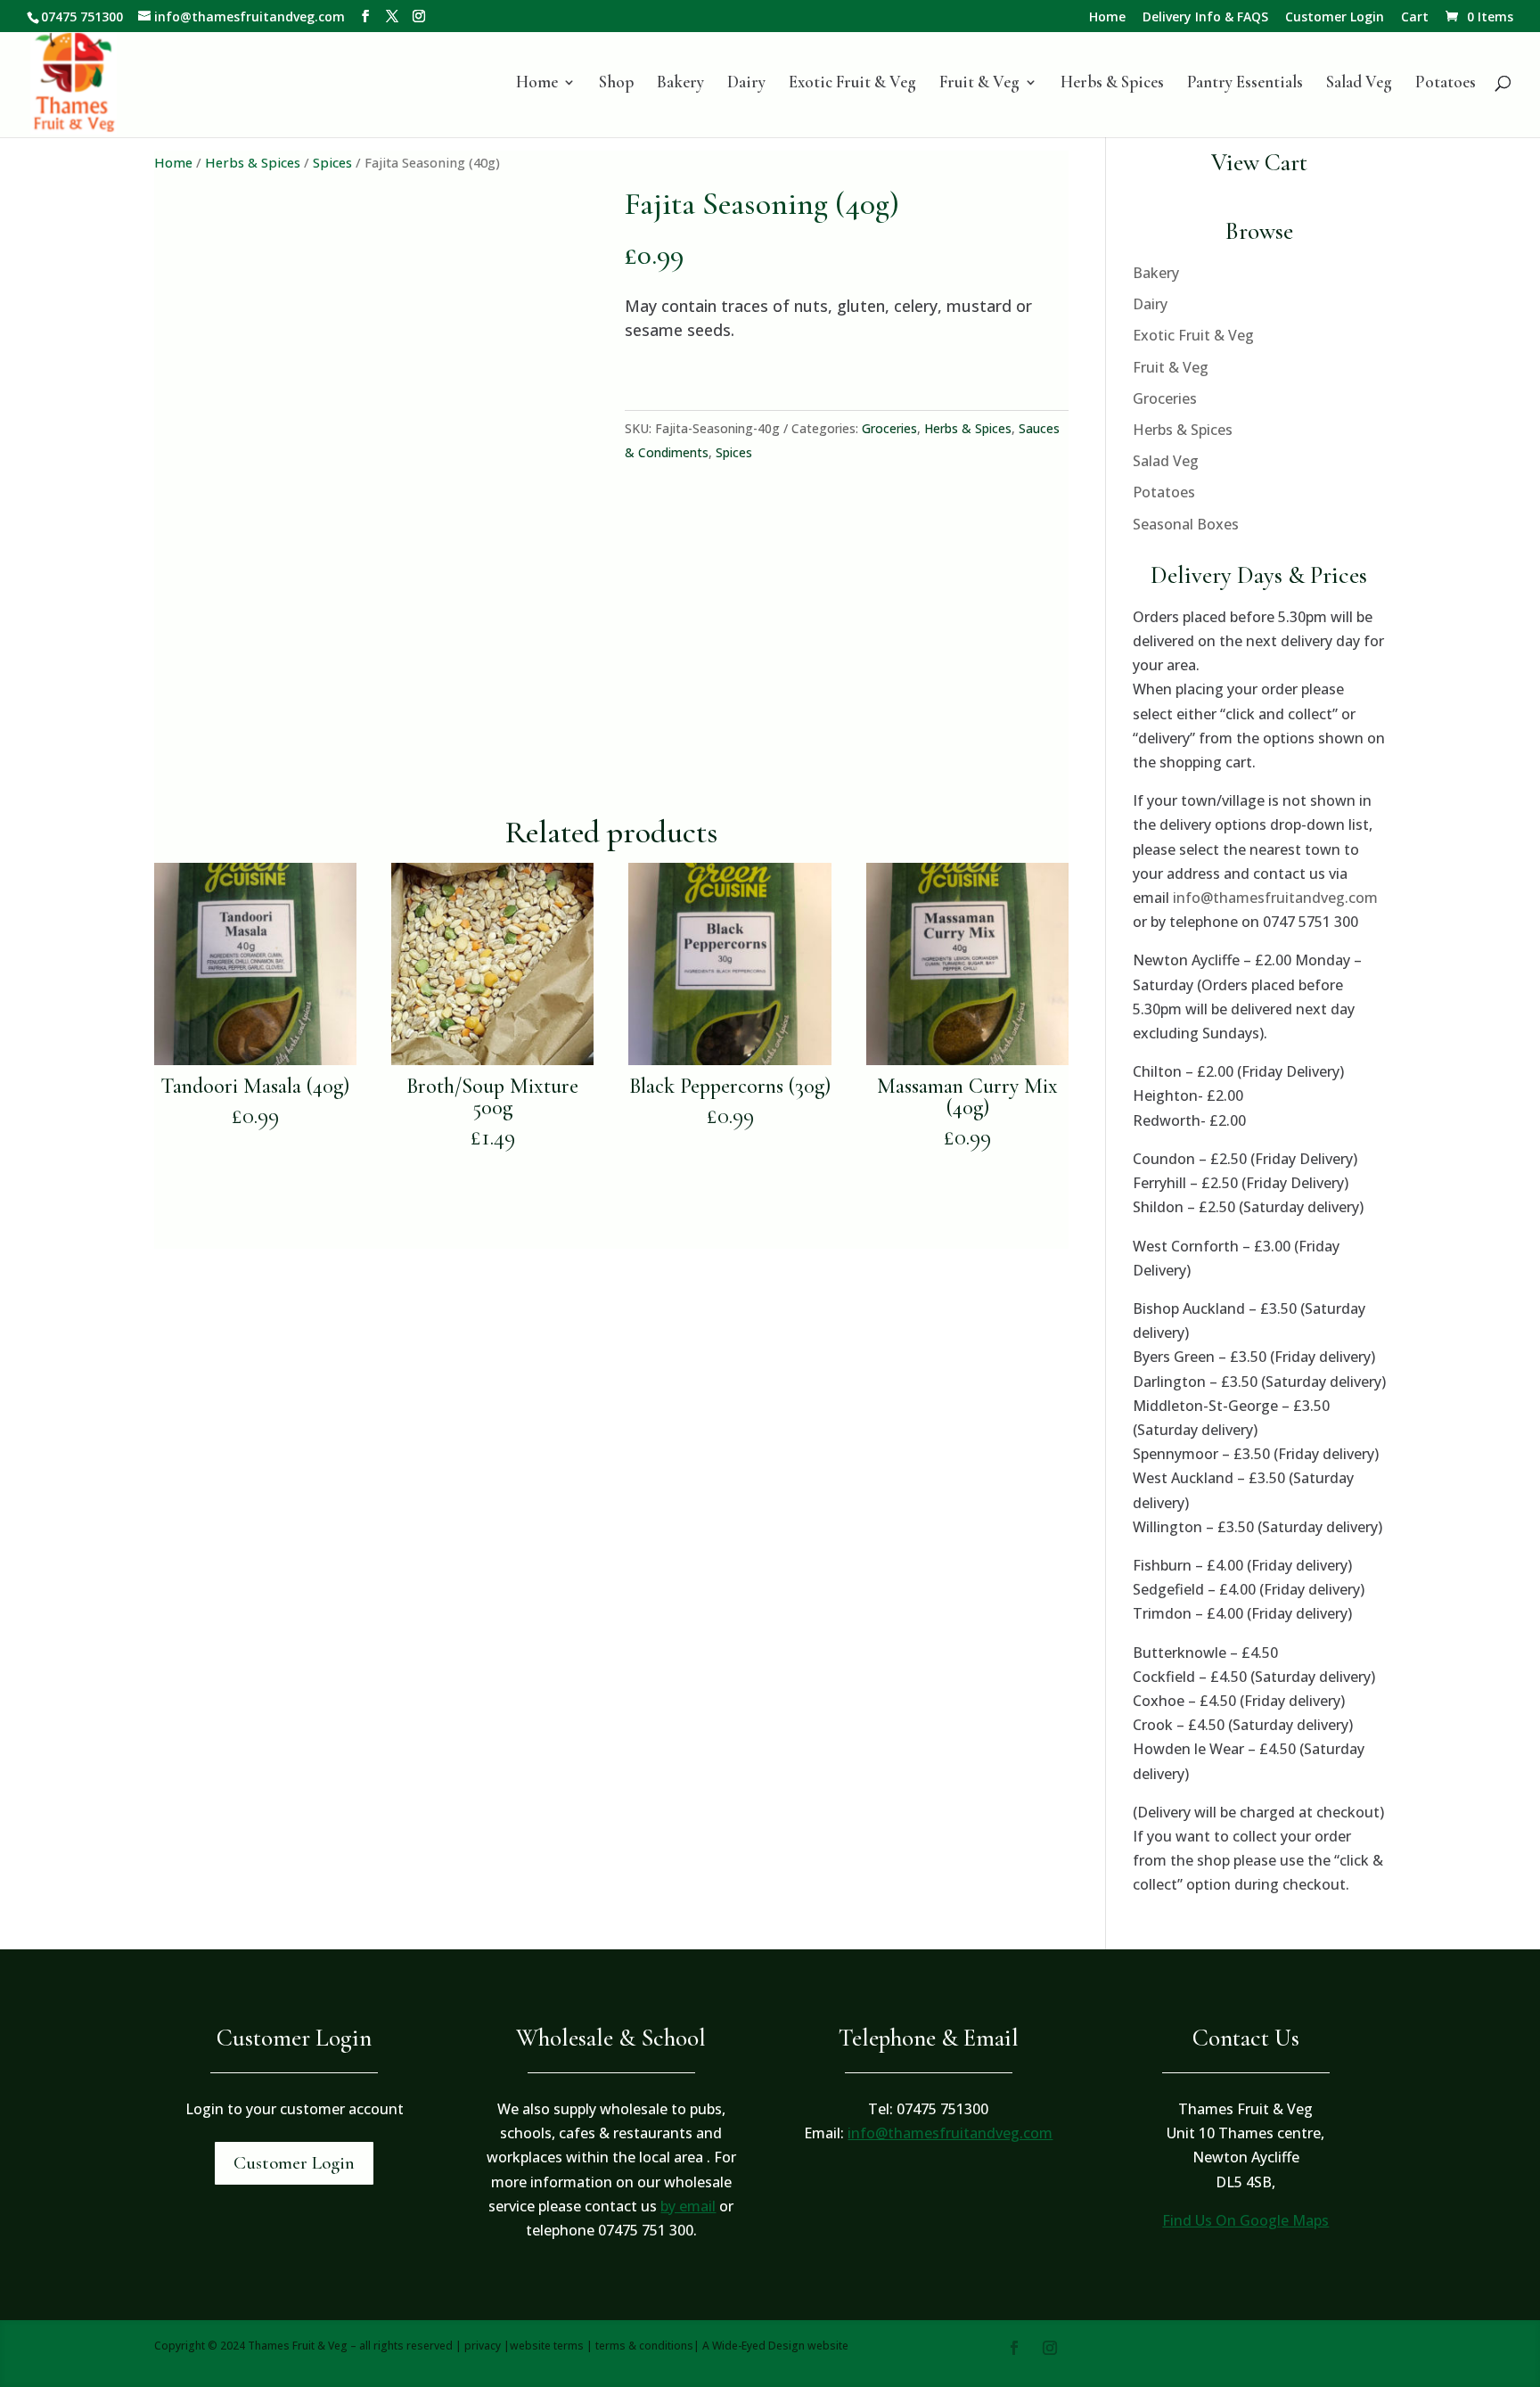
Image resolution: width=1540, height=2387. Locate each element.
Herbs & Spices (1112, 84)
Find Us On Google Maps (1245, 2220)
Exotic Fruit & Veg (852, 84)
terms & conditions (644, 2346)
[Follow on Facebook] (1014, 2348)
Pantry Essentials (1245, 84)
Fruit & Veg (979, 84)
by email (688, 2206)
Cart (1415, 18)
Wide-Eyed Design (758, 2346)
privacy (483, 2346)
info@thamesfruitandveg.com (1275, 898)
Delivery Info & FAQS (1205, 18)
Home (1107, 18)
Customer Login (1335, 18)
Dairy (746, 84)
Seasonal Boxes (1186, 524)
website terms (547, 2346)
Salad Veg (1359, 84)
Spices (332, 162)
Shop (616, 84)
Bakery (680, 84)
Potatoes (1446, 84)
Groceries (889, 428)
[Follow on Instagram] (1050, 2348)
